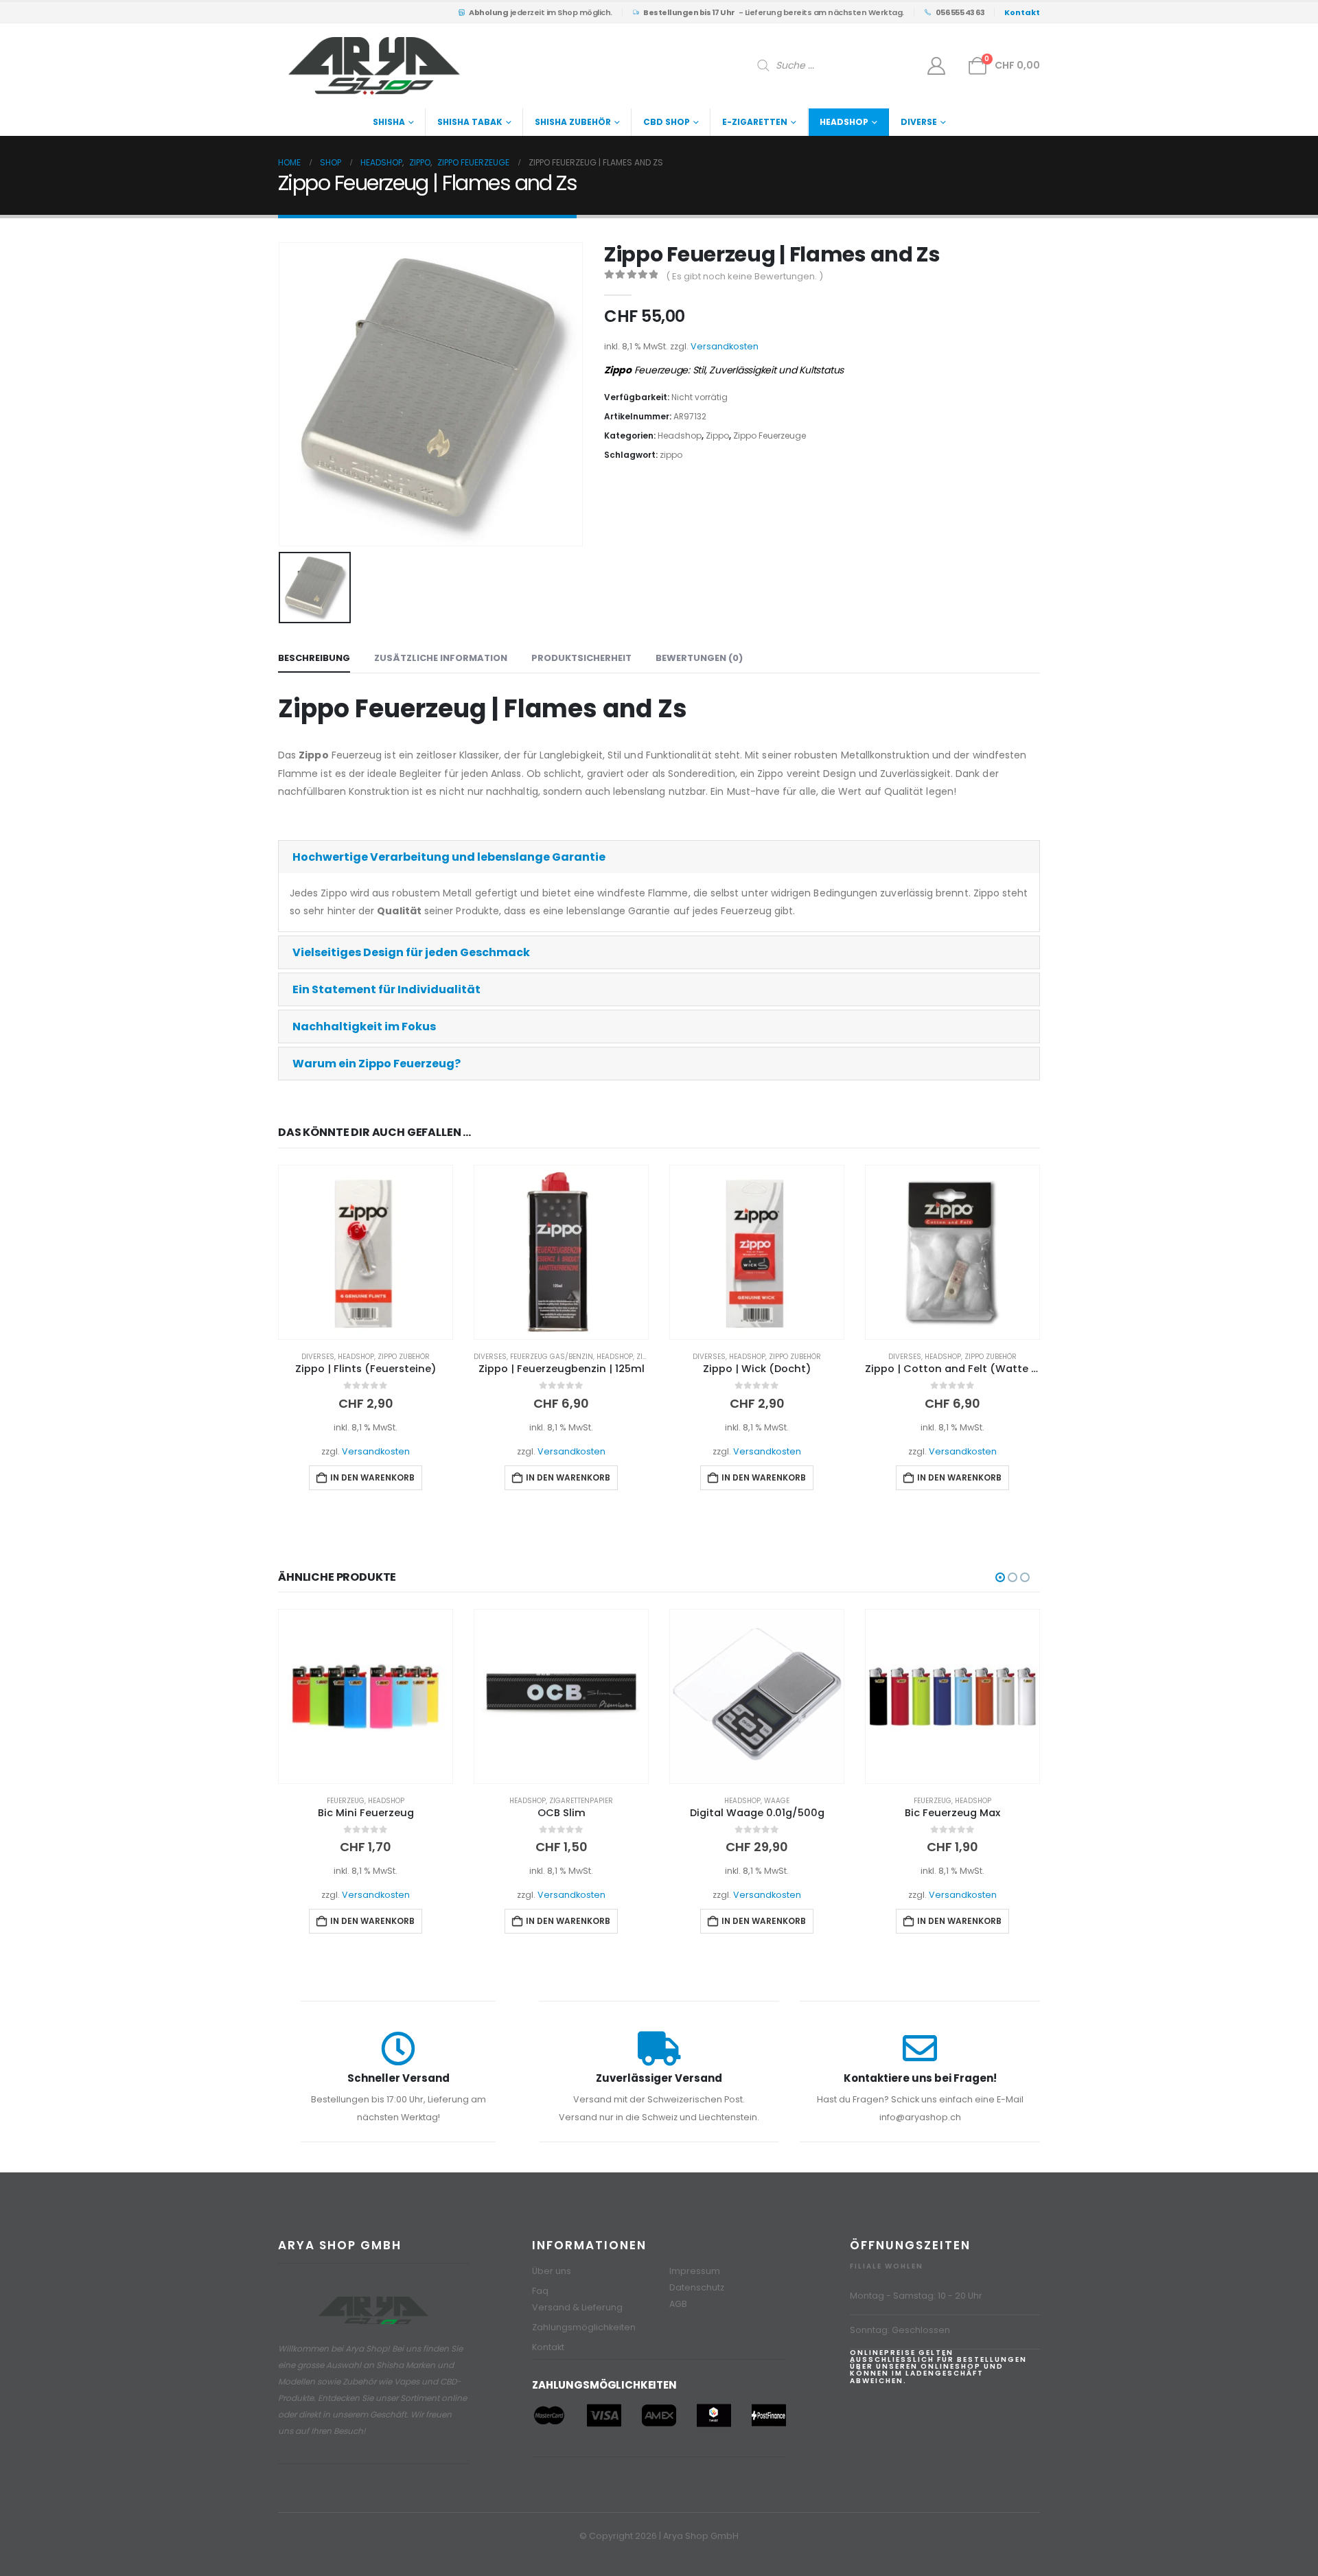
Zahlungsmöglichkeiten (584, 2327)
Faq (540, 2291)
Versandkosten (725, 346)
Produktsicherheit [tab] (581, 658)
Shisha (389, 122)
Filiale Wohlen (887, 2266)
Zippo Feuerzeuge (770, 436)
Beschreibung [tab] (314, 658)
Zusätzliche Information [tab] (441, 658)
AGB (678, 2304)
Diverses (318, 1357)
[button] (659, 857)
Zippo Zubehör (404, 1357)
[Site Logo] (374, 66)
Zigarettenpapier (581, 1801)
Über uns (552, 2271)
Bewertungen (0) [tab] (699, 658)
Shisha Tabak (470, 122)
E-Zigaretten (755, 122)
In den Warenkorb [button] (372, 1477)
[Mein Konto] (937, 66)
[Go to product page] (366, 1252)
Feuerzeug (346, 1801)
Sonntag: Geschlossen (900, 2330)
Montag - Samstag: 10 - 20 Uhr (916, 2296)
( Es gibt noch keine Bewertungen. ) (744, 276)
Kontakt (548, 2347)
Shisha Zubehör (573, 122)
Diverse (919, 122)
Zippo (717, 436)
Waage (777, 1801)
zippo (671, 455)
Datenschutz (697, 2287)
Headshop (844, 122)
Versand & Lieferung (577, 2307)
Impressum (695, 2271)
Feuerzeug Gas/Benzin (552, 1357)
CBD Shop (667, 122)
